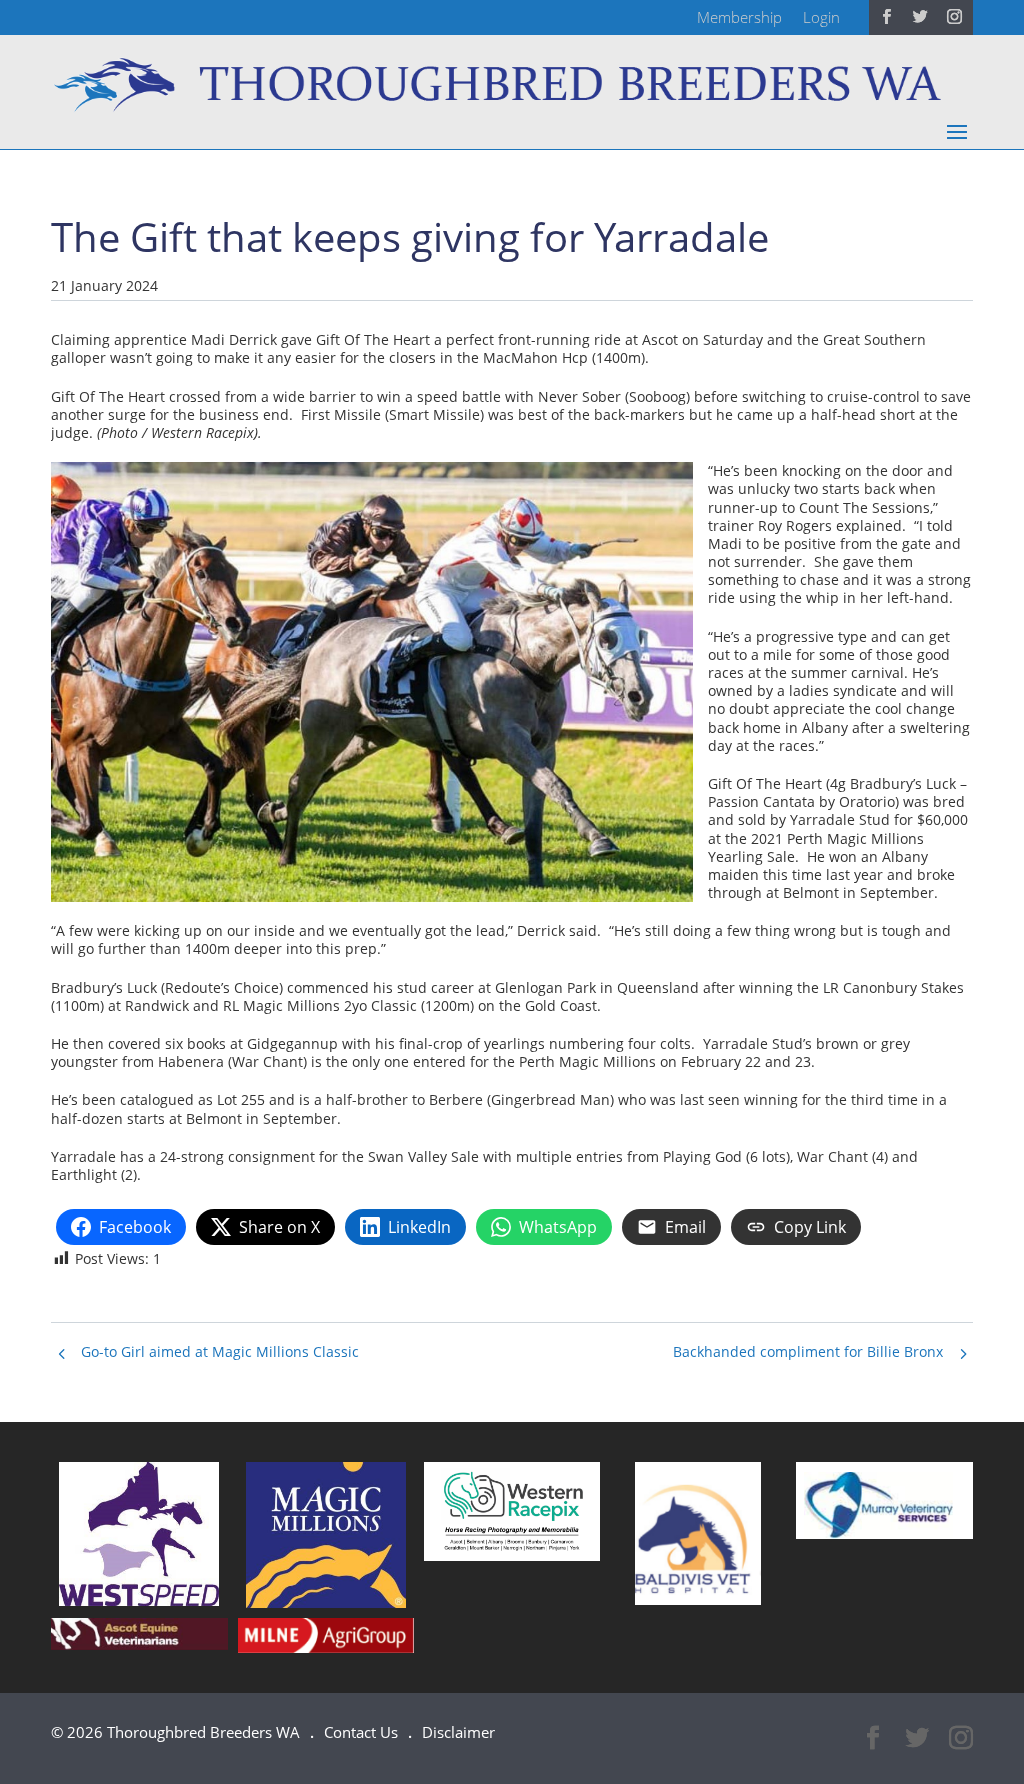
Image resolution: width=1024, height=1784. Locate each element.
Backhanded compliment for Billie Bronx (808, 1351)
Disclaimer (458, 1732)
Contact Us (361, 1732)
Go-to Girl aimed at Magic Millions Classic (220, 1351)
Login (821, 17)
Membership (739, 17)
